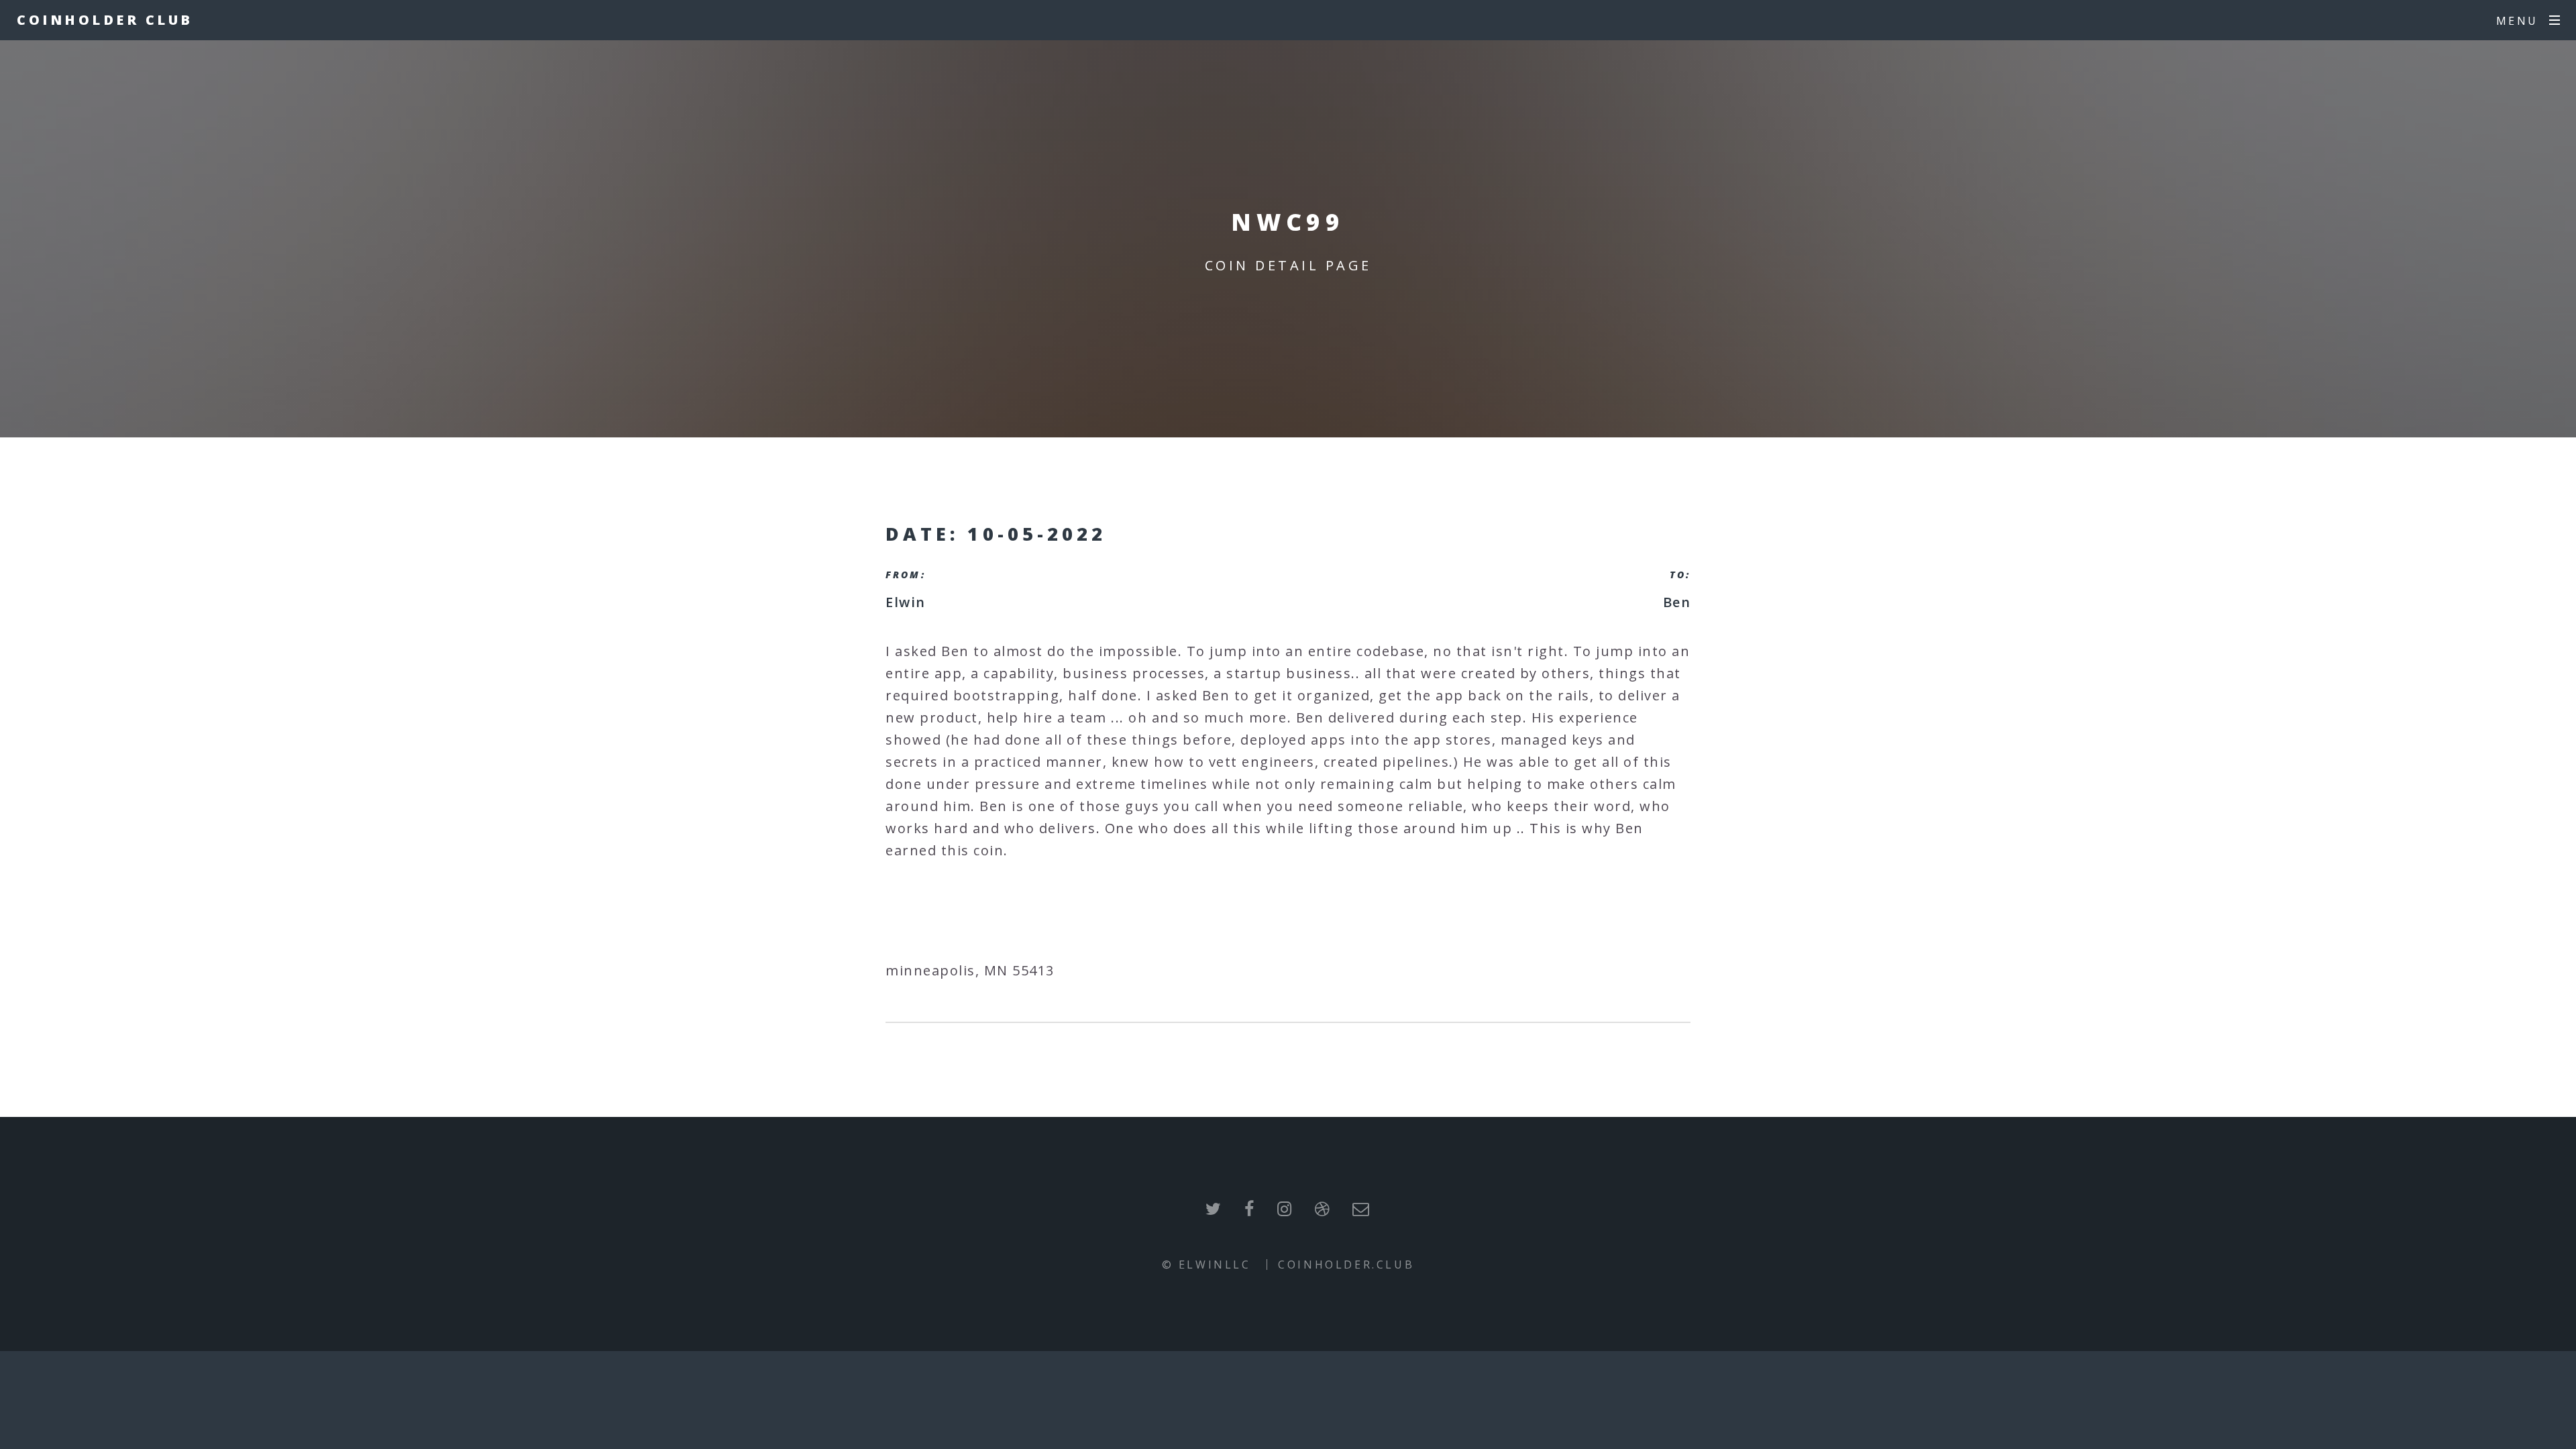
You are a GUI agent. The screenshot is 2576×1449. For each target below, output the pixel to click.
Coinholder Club (105, 20)
